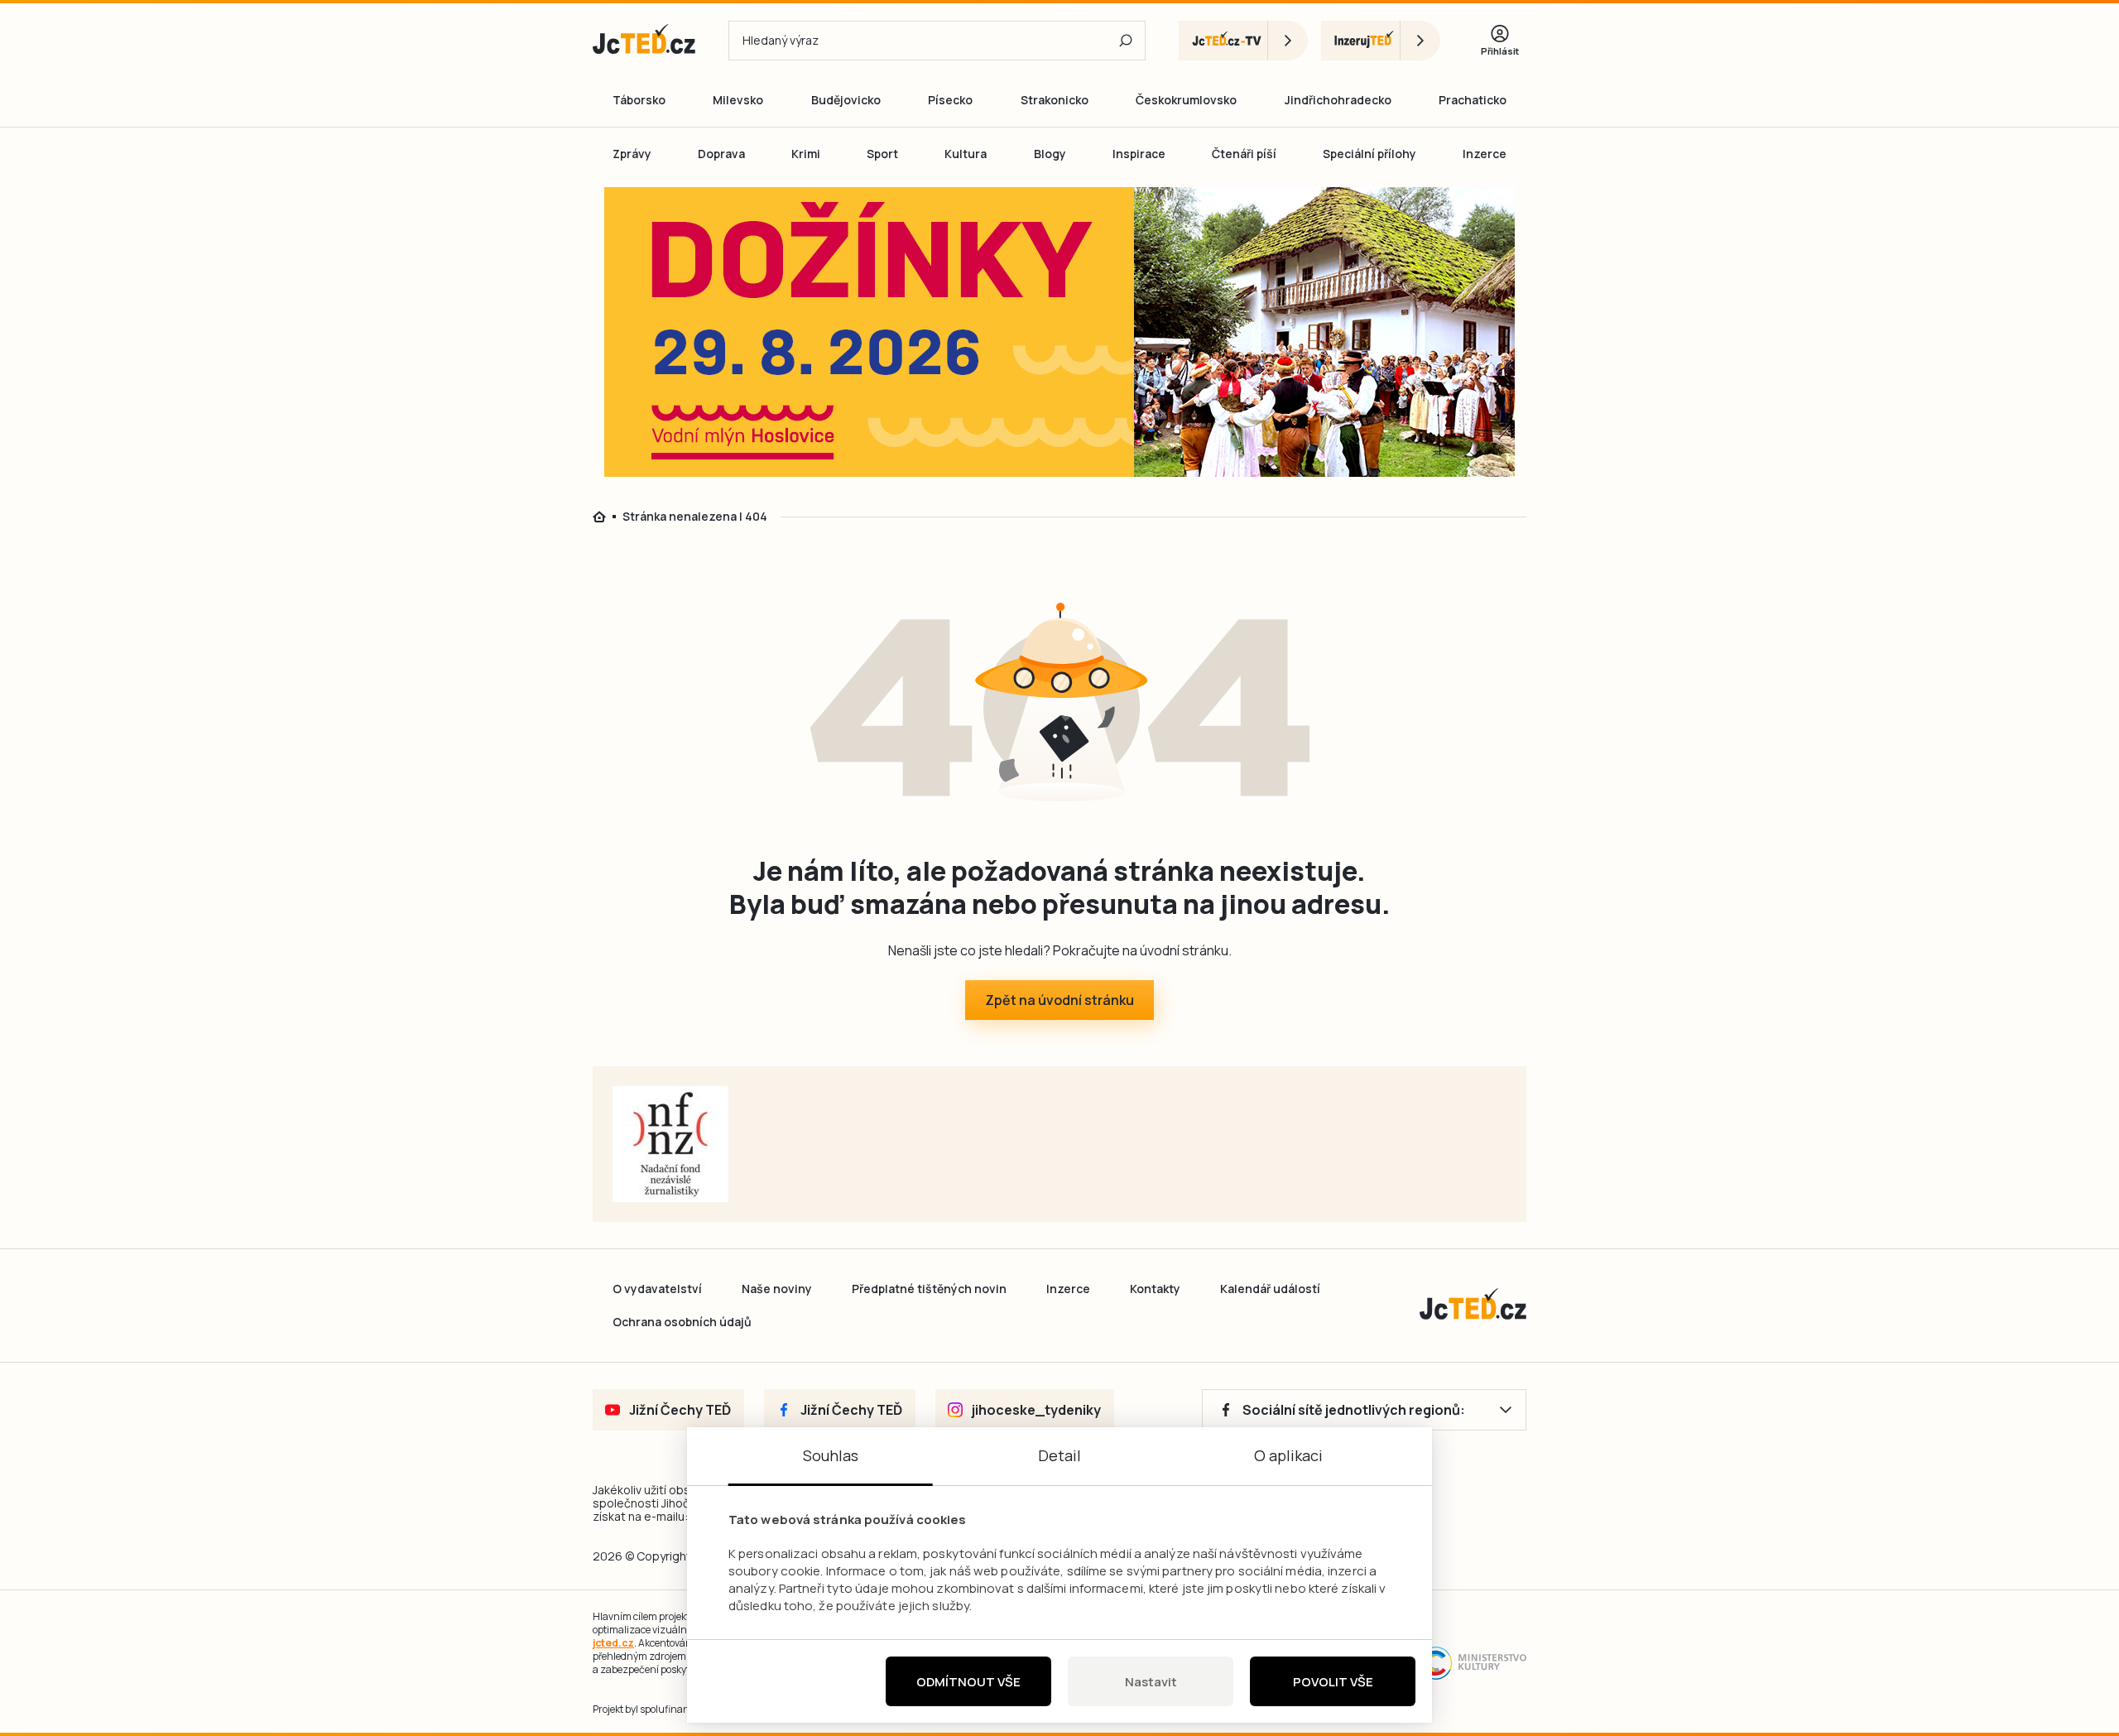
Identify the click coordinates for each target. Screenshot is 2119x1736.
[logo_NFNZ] (670, 1144)
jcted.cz (613, 1643)
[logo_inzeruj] (1381, 41)
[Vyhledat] (1126, 41)
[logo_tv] (1243, 41)
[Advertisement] (498, 760)
